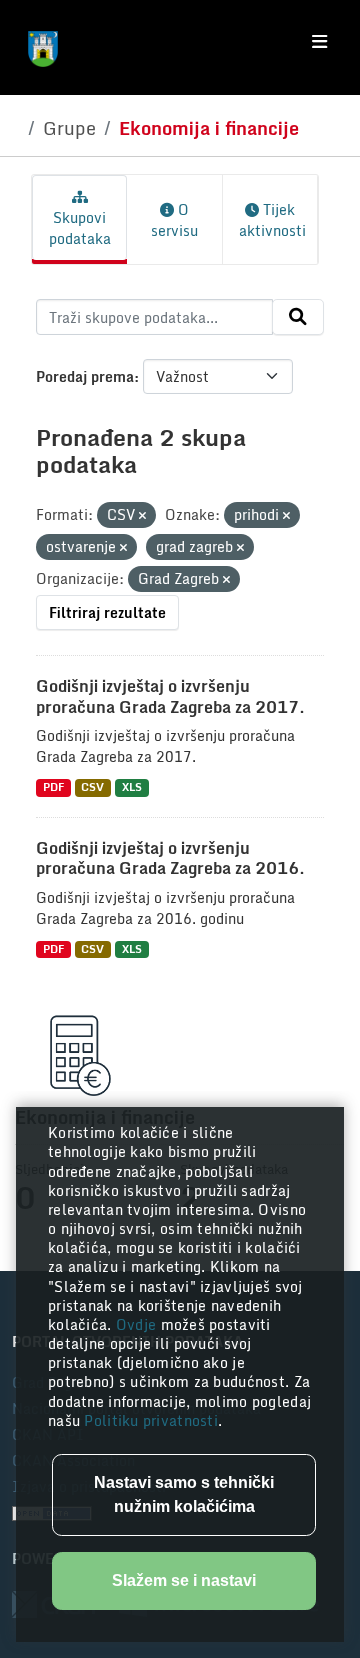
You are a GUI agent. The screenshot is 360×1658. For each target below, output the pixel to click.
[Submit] (298, 317)
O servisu (174, 220)
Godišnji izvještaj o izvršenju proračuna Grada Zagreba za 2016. (170, 858)
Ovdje (138, 1324)
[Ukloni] (142, 516)
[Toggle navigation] (319, 42)
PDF (53, 787)
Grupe (69, 128)
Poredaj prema (85, 376)
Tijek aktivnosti (272, 220)
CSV (92, 787)
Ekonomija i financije (209, 128)
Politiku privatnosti (151, 1420)
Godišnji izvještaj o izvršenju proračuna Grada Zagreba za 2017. (170, 696)
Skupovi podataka (80, 228)
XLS (132, 787)
